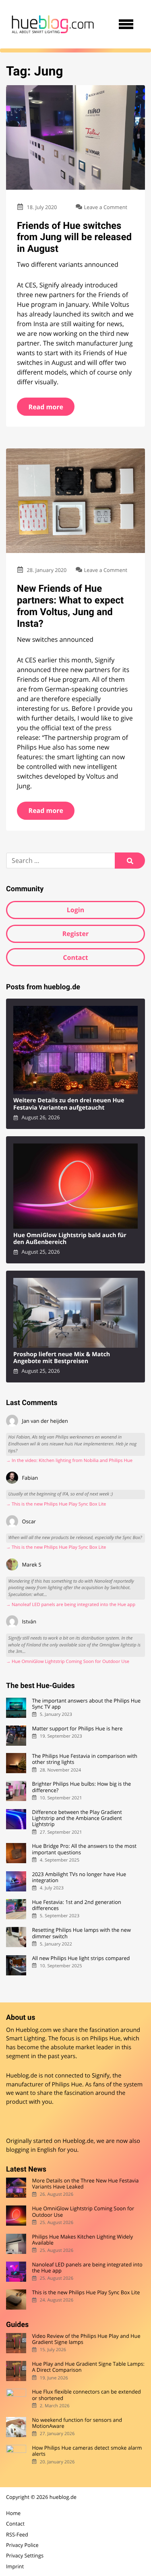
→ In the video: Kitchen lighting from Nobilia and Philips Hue (69, 1461)
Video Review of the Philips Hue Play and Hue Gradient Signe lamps (86, 2339)
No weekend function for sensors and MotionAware (77, 2423)
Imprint (15, 2566)
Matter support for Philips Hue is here (77, 1729)
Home (13, 2513)
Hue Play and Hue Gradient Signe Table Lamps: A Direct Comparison (88, 2367)
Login (75, 910)
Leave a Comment (106, 207)
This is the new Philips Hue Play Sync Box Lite (86, 2292)
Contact (75, 957)
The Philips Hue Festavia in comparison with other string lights (85, 1759)
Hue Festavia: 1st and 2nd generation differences (76, 1905)
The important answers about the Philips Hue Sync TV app (86, 1704)
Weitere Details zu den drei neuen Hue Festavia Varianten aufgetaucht (69, 1104)
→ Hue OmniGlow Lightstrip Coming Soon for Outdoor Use (68, 1662)
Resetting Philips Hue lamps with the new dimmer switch (81, 1933)
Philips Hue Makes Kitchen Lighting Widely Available (82, 2240)
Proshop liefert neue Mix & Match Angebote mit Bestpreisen (62, 1358)
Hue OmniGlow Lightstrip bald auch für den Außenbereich (70, 1239)
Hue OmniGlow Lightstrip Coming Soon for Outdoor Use (83, 2212)
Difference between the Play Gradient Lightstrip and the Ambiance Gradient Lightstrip (77, 1818)
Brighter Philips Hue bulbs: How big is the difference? (81, 1787)
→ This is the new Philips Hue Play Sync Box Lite (56, 1504)
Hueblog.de (78, 2141)
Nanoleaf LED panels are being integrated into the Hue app (87, 2268)
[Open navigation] (126, 24)
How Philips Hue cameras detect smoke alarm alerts (87, 2451)
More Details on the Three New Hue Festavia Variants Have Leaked (85, 2184)
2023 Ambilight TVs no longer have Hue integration (79, 1878)
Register (76, 934)
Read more (46, 407)
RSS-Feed (17, 2534)
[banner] (53, 24)
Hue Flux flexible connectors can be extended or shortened (86, 2395)
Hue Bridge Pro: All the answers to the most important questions (84, 1849)
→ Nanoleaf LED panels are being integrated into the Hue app (71, 1605)
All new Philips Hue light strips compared (81, 1958)
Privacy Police (22, 2545)
